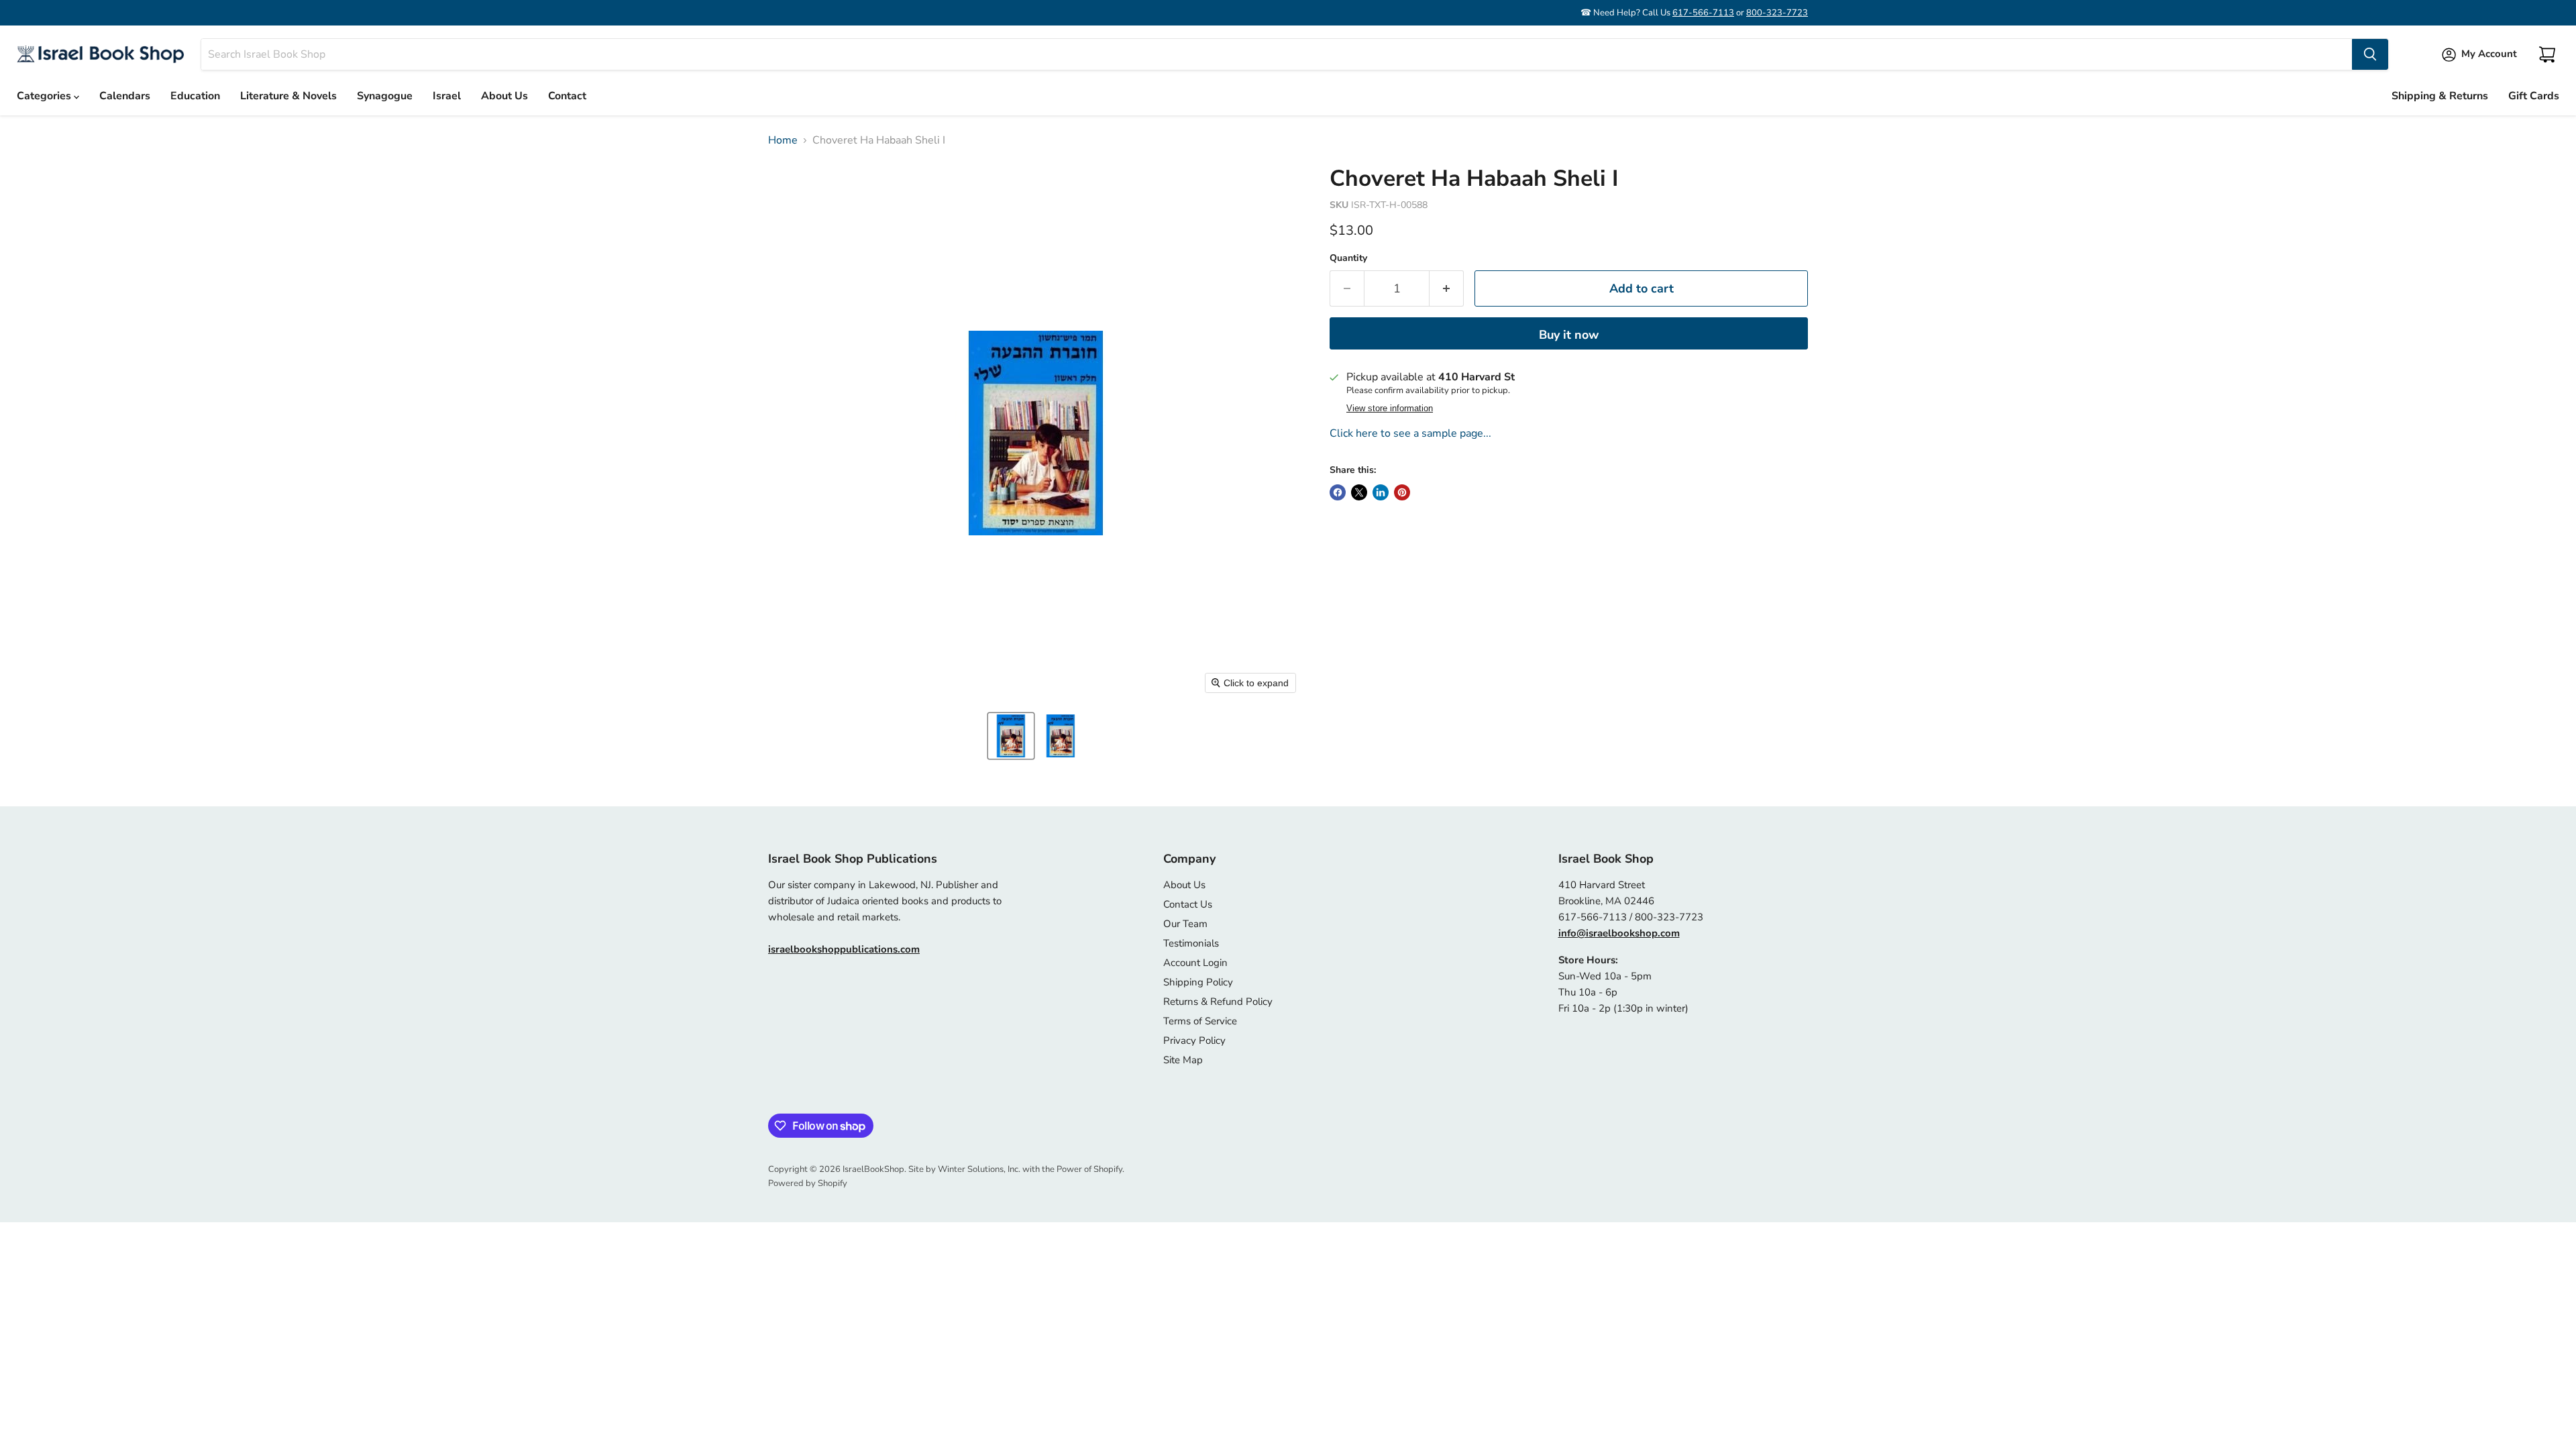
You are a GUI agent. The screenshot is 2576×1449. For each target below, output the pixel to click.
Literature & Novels (288, 96)
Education (195, 96)
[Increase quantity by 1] (1447, 289)
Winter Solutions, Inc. (979, 1169)
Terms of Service (1200, 1021)
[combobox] (1277, 54)
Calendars (125, 96)
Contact (567, 96)
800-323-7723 (1777, 13)
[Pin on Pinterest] (1402, 492)
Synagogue (385, 96)
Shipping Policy (1198, 982)
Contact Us (1188, 904)
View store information (1390, 409)
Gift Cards (2534, 96)
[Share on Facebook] (1338, 492)
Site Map (1183, 1060)
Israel (447, 96)
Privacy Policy (1194, 1040)
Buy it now (1569, 335)
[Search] (2370, 54)
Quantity (1348, 258)
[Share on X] (1359, 492)
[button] (1011, 736)
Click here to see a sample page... (1410, 433)
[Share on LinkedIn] (1381, 492)
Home (783, 140)
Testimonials (1191, 943)
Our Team (1185, 924)
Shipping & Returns (2440, 96)
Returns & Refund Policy (1218, 1002)
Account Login (1195, 963)
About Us (504, 96)
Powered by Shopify (808, 1183)
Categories (45, 96)
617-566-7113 (1703, 13)
